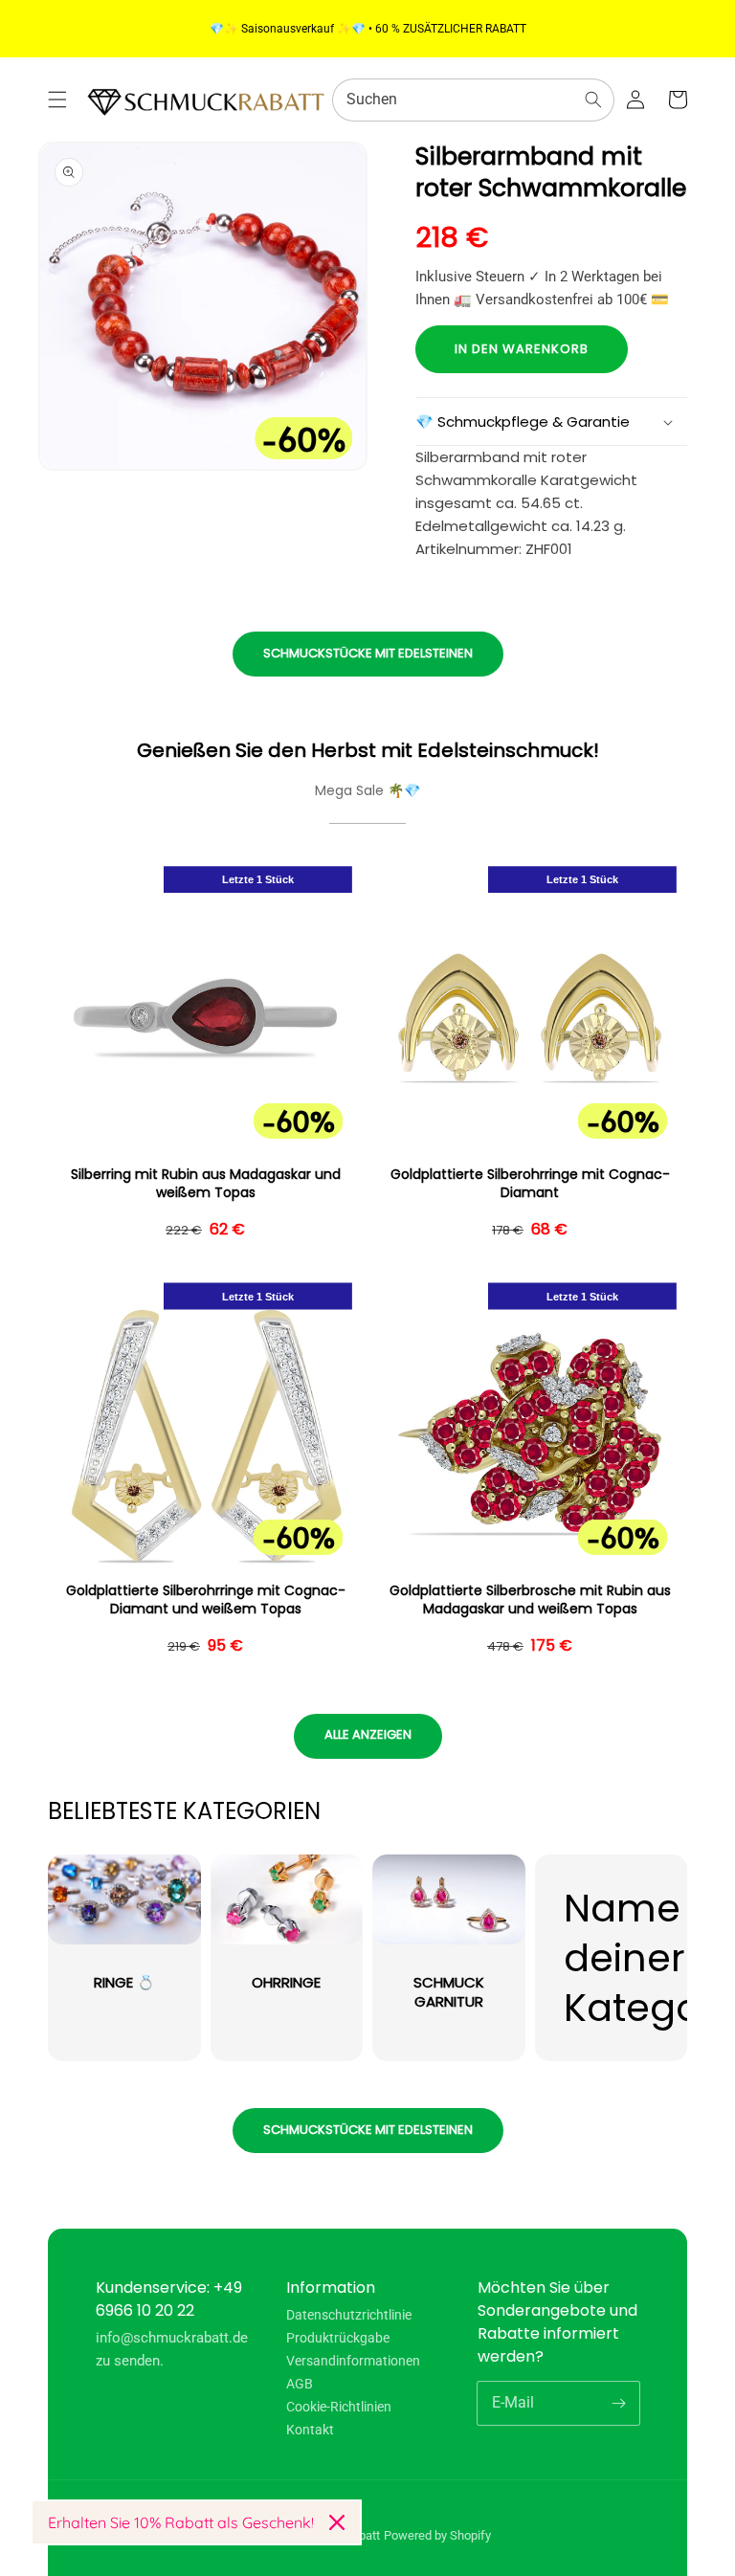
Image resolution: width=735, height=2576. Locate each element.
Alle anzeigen (368, 1734)
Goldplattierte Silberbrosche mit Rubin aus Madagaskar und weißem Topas (530, 1600)
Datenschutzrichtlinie (349, 2315)
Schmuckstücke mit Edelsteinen (368, 653)
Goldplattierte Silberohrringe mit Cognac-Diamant (530, 1184)
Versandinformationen (353, 2361)
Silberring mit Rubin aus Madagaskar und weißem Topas (206, 1184)
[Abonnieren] (618, 2403)
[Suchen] (593, 100)
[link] (612, 1958)
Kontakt (310, 2430)
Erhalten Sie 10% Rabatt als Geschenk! (181, 2522)
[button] (57, 100)
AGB (300, 2384)
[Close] (337, 2522)
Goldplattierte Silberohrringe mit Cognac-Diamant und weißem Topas (206, 1600)
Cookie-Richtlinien (339, 2407)
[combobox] (473, 100)
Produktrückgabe (338, 2338)
